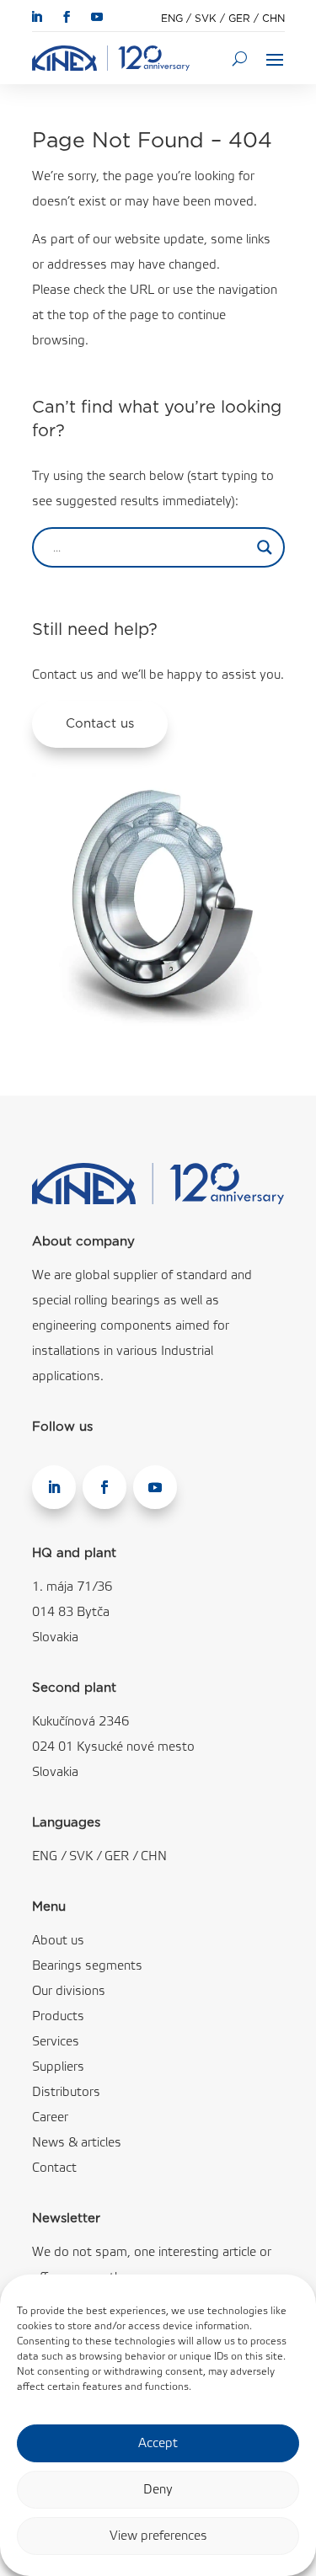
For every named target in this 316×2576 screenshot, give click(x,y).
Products (58, 2017)
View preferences (158, 2536)
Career (50, 2118)
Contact (54, 2168)
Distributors (66, 2093)
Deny (158, 2490)
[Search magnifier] (265, 547)
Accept (158, 2444)
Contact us (100, 724)
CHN (273, 19)
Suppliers (58, 2067)
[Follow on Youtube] (97, 17)
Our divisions (69, 1992)
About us (58, 1941)
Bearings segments (87, 1966)
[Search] (240, 58)
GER (239, 19)
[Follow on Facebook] (67, 17)
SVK (206, 19)
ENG (172, 19)
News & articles (77, 2143)
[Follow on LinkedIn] (36, 17)
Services (56, 2042)
